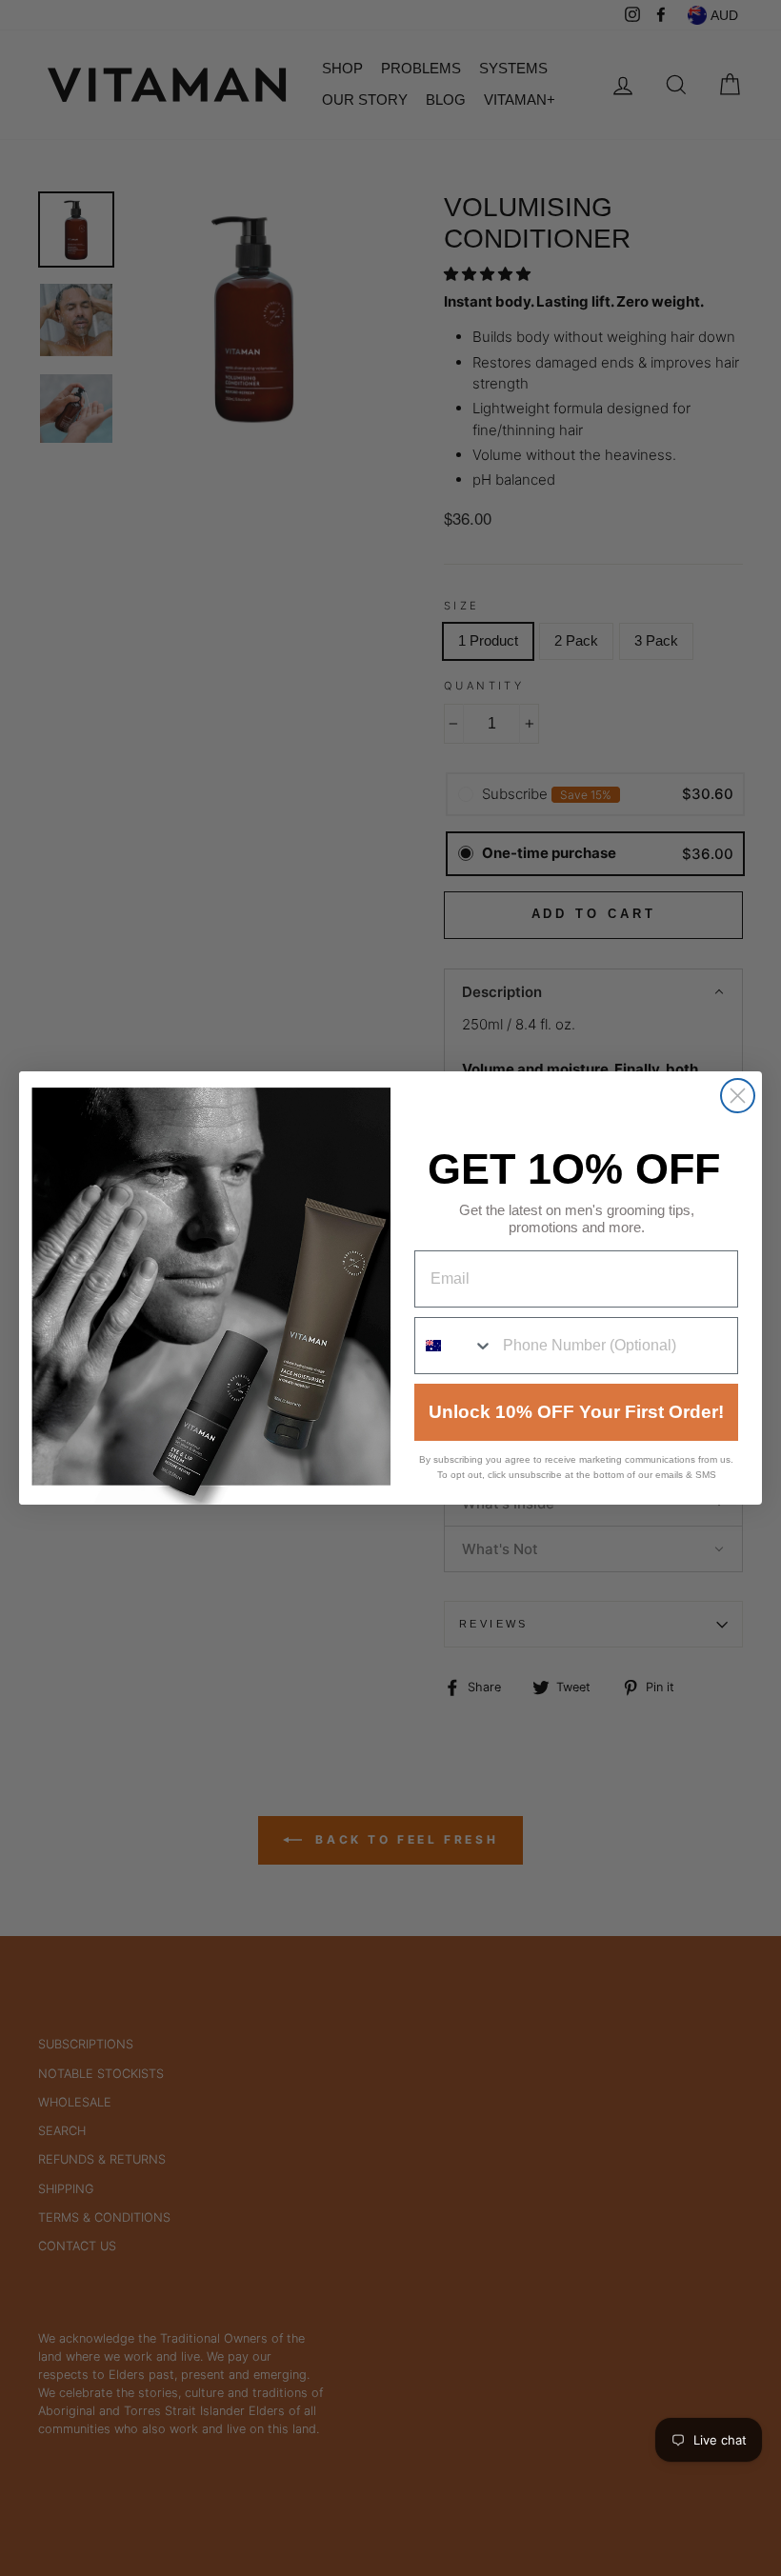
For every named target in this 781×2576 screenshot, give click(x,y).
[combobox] (454, 1346)
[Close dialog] (738, 1096)
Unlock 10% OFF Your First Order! (576, 1412)
